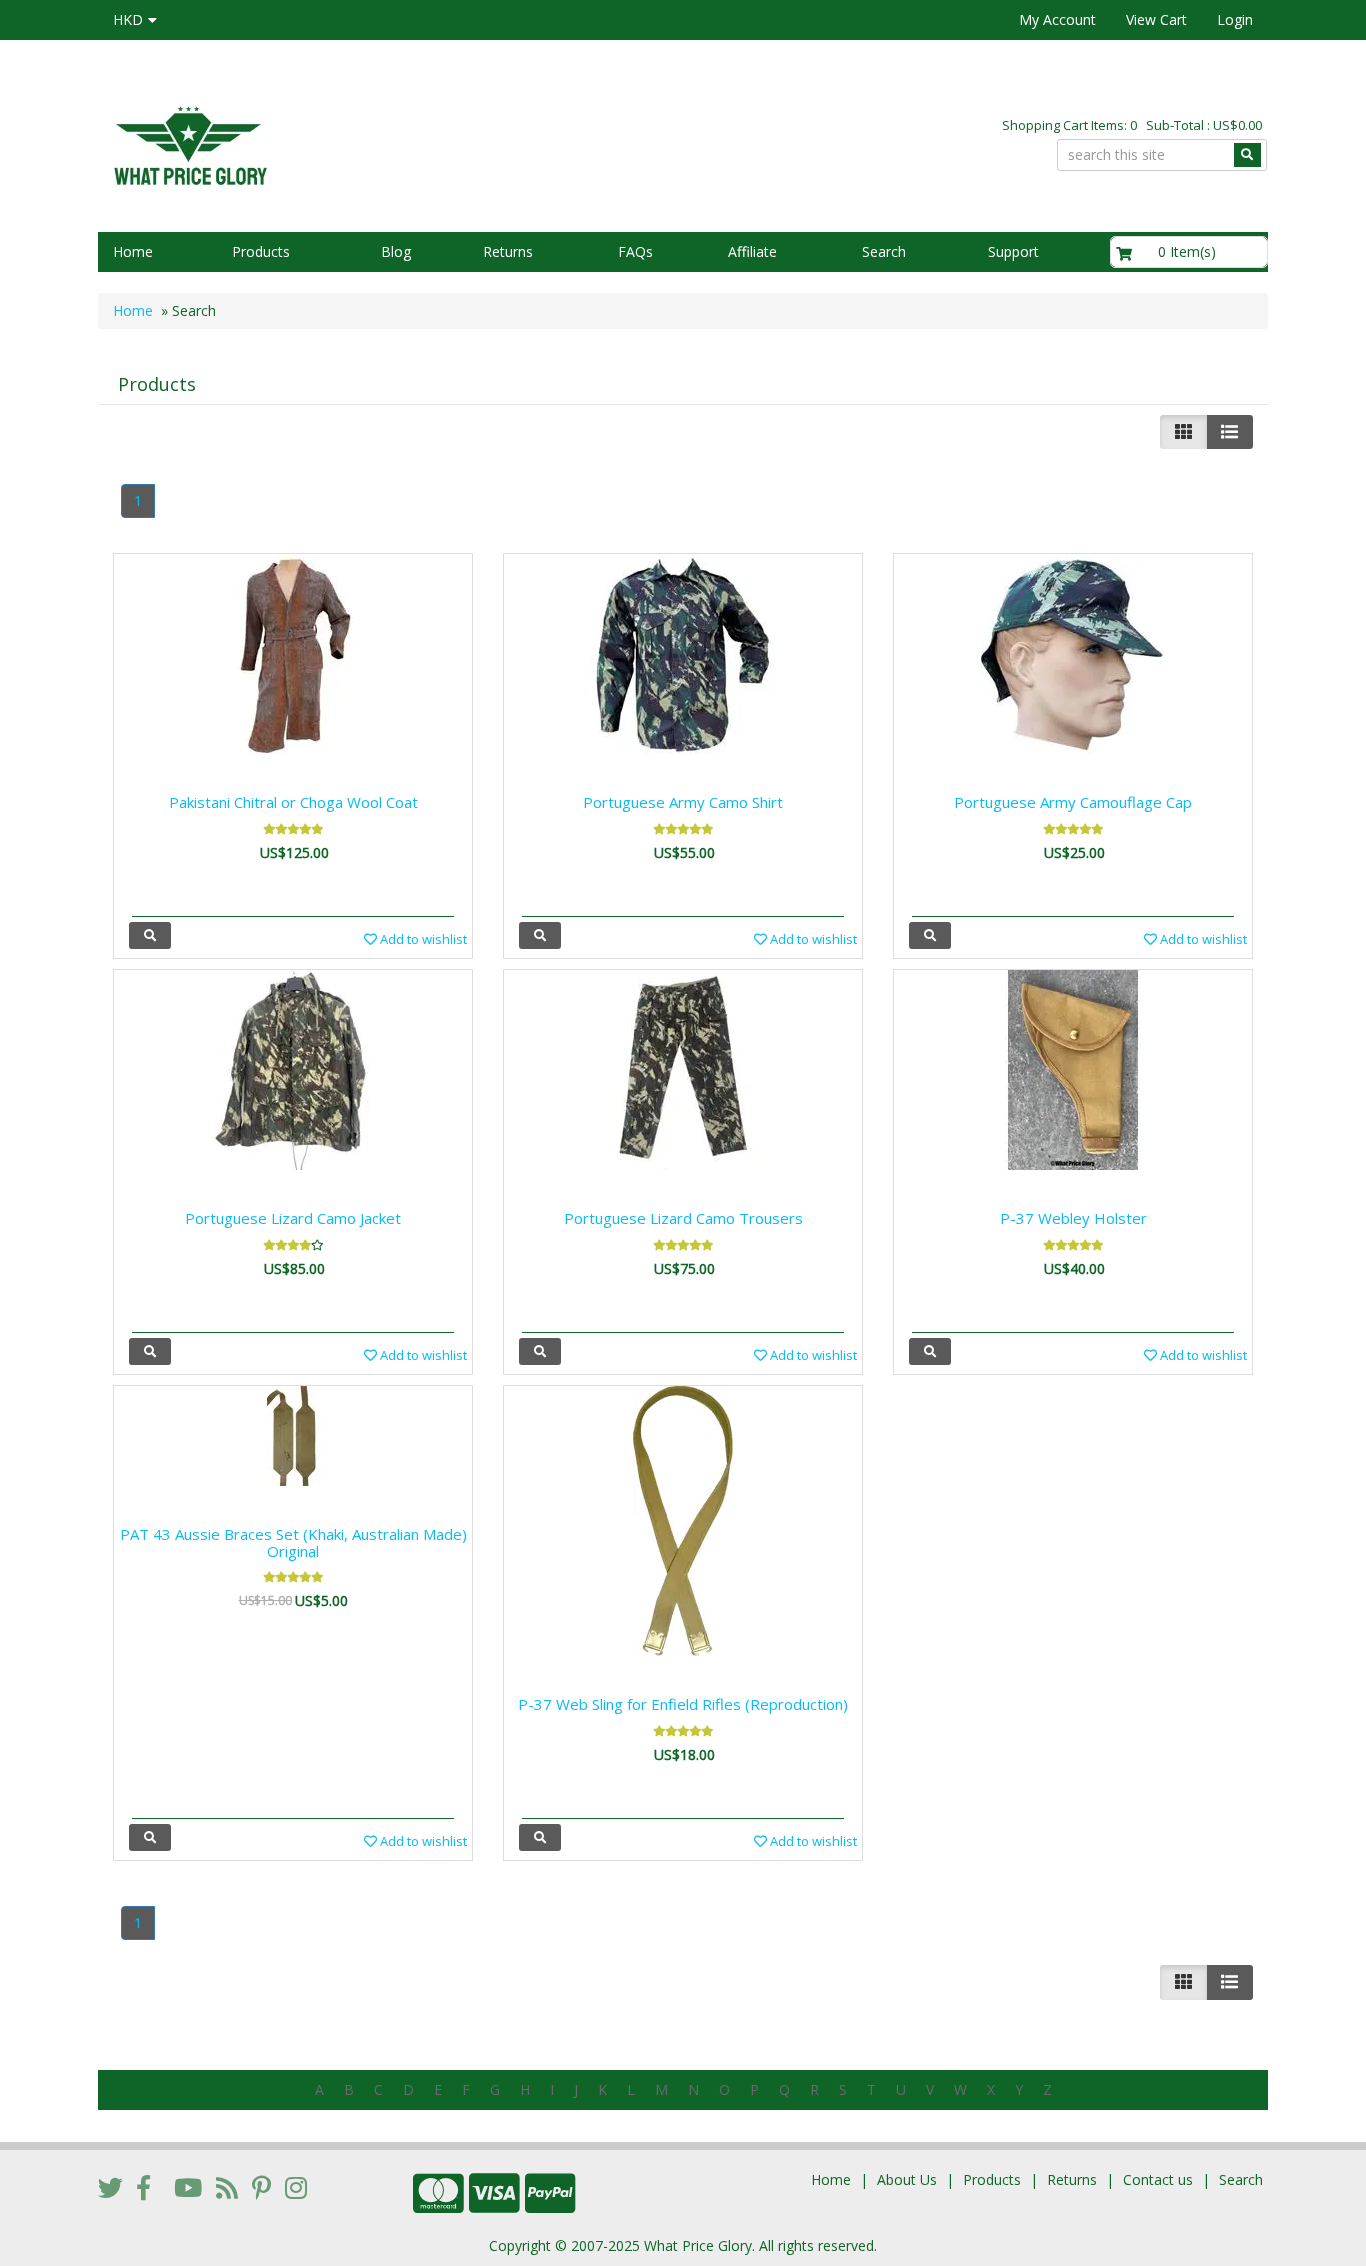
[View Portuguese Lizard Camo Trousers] (540, 1351)
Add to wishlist (422, 939)
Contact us (1158, 2179)
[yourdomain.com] (382, 143)
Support (1013, 251)
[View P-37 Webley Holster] (930, 1351)
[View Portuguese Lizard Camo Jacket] (150, 1351)
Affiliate (752, 251)
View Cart (1156, 19)
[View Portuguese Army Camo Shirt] (540, 935)
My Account (1057, 19)
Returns (508, 251)
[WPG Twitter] (110, 2187)
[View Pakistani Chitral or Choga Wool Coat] (150, 935)
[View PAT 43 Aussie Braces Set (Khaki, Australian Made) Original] (150, 1837)
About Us (907, 2179)
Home (133, 251)
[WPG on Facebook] (143, 2187)
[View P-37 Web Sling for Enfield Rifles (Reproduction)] (540, 1837)
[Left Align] (1183, 432)
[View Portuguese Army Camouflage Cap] (930, 935)
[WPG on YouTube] (188, 2187)
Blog (396, 251)
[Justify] (1229, 432)
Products (261, 251)
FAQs (635, 251)
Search (884, 251)
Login (1235, 19)
